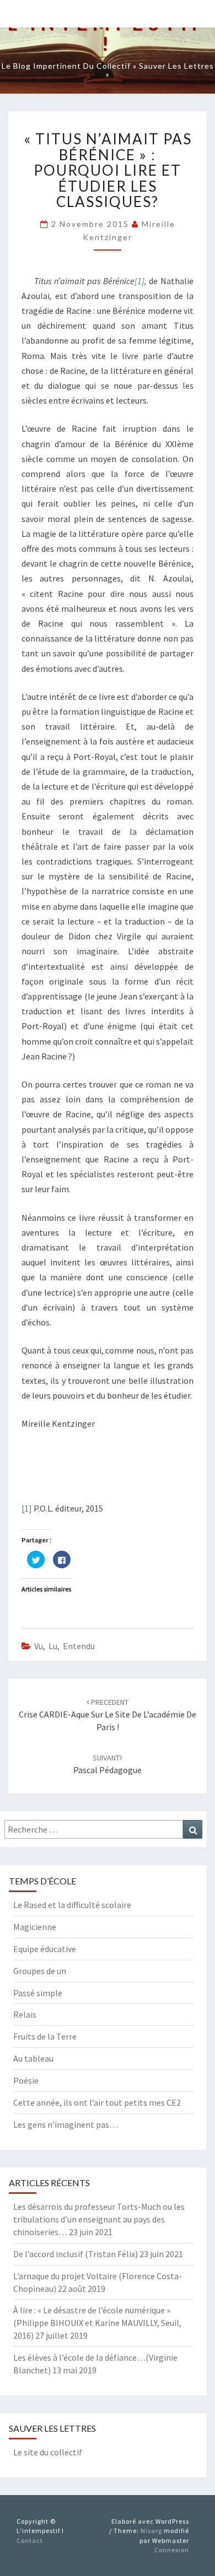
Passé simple (38, 1993)
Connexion (172, 2550)
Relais (25, 2014)
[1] (139, 281)
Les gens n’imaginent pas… (66, 2124)
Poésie (26, 2080)
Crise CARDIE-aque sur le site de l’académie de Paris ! (108, 1715)
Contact (30, 2540)
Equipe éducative (45, 1949)
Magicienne (35, 1927)
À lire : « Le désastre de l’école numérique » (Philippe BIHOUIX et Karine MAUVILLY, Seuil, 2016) (97, 2323)
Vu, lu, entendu (64, 1646)
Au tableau (33, 2058)
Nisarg (151, 2531)
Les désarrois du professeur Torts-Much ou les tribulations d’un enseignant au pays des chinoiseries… (99, 2219)
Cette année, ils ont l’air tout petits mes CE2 (97, 2102)
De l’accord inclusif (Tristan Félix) (76, 2254)
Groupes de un (40, 1971)
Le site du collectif (48, 2452)
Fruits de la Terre (45, 2036)
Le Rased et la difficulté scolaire (72, 1905)
